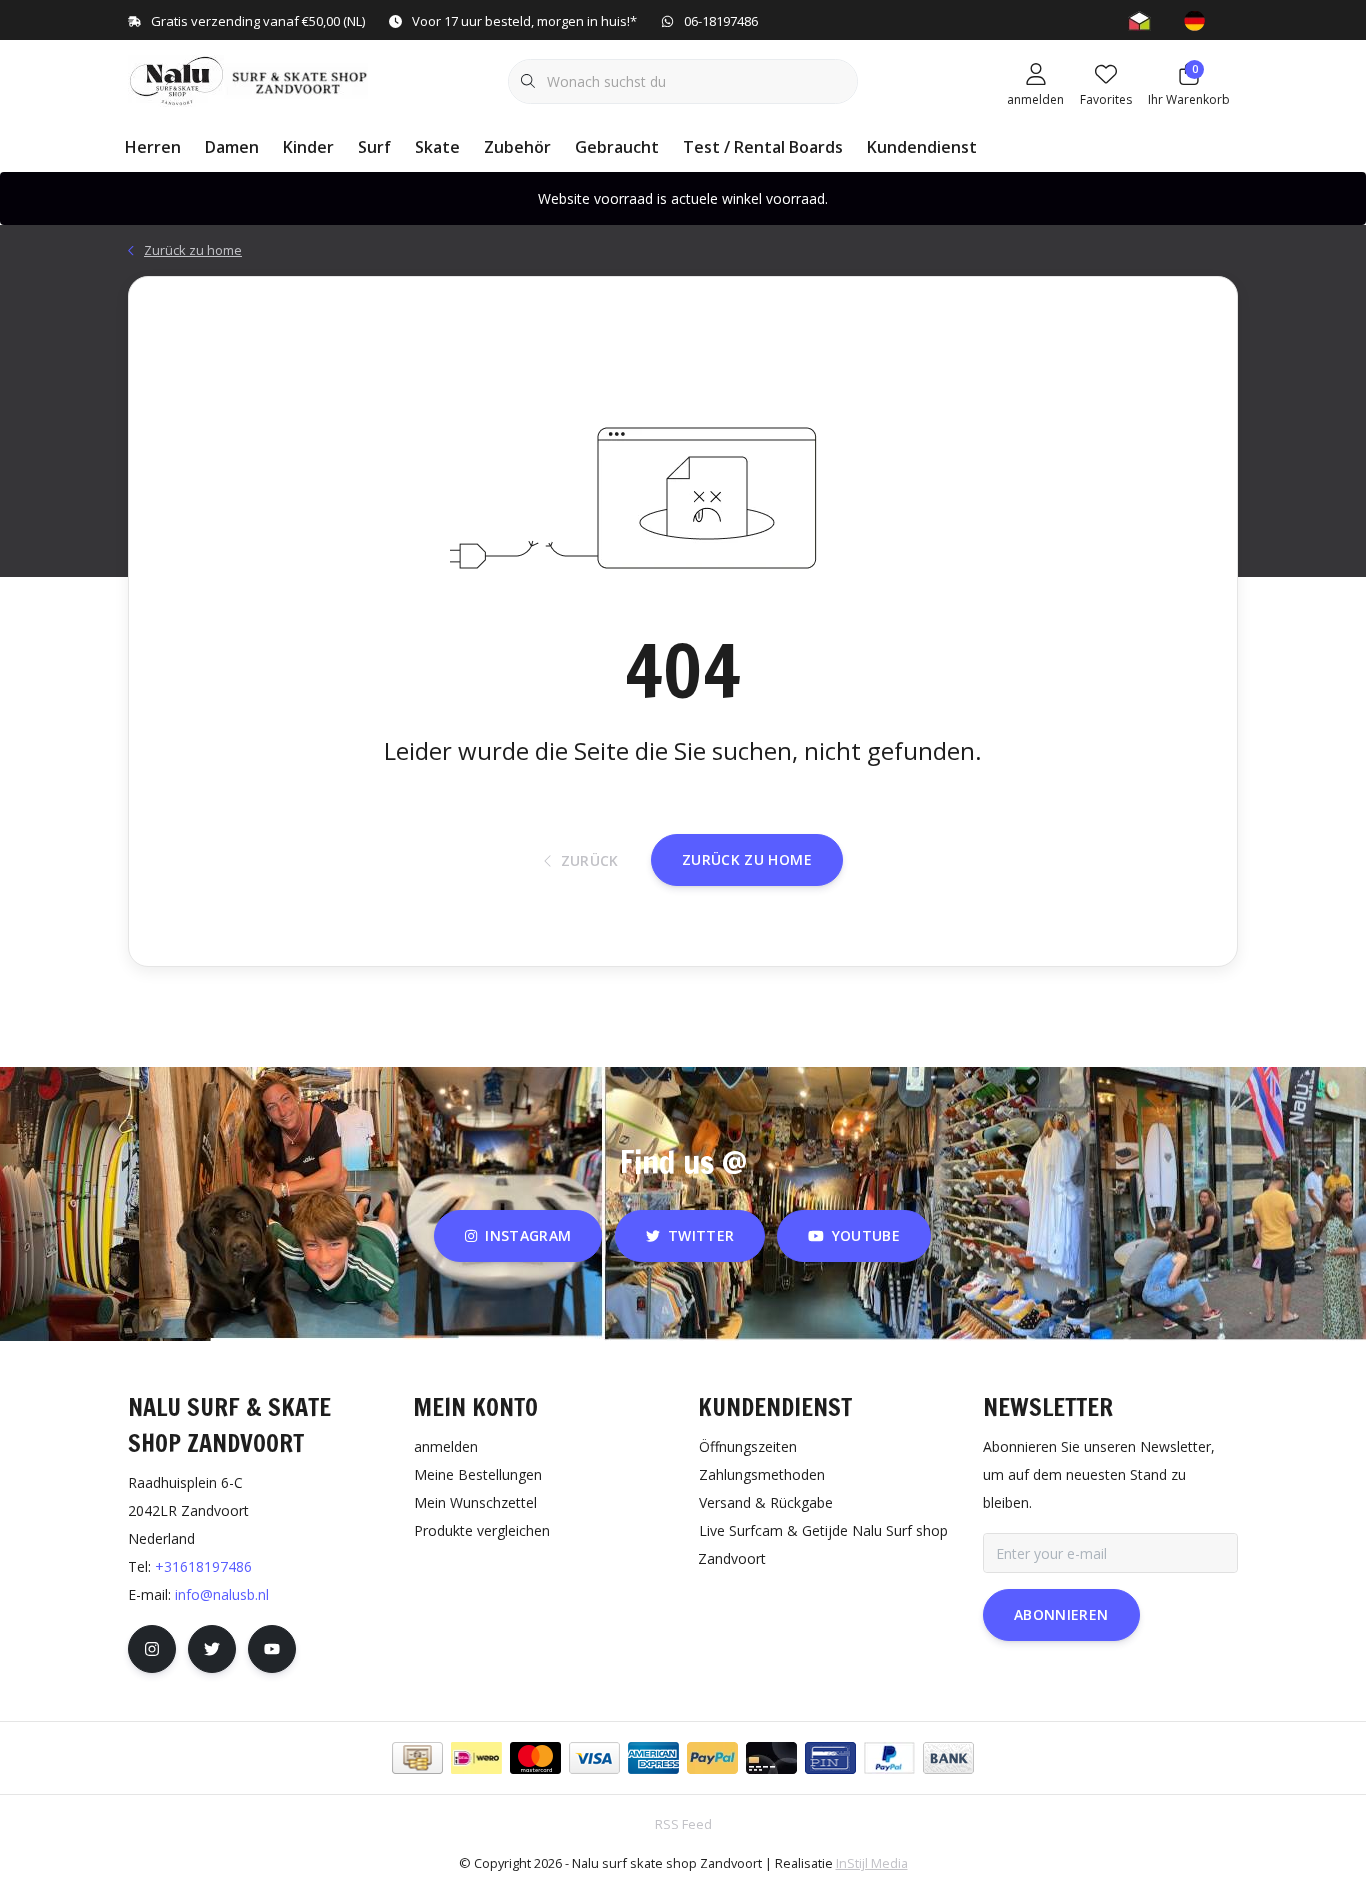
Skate (437, 147)
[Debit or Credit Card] (771, 1758)
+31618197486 (203, 1566)
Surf (374, 147)
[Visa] (594, 1758)
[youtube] (272, 1649)
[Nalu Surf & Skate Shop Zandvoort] (250, 79)
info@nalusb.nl (222, 1594)
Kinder (308, 147)
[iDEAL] (476, 1758)
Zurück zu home (747, 859)
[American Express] (653, 1758)
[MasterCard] (535, 1758)
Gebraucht (617, 147)
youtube (866, 1235)
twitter (701, 1235)
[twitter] (212, 1649)
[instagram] (152, 1649)
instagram (529, 1235)
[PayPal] (712, 1758)
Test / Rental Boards (763, 147)
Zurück (589, 860)
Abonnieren (1061, 1614)
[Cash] (417, 1758)
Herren (153, 147)
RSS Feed (683, 1824)
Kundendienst (922, 147)
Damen (232, 147)
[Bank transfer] (948, 1758)
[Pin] (830, 1758)
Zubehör (517, 147)
